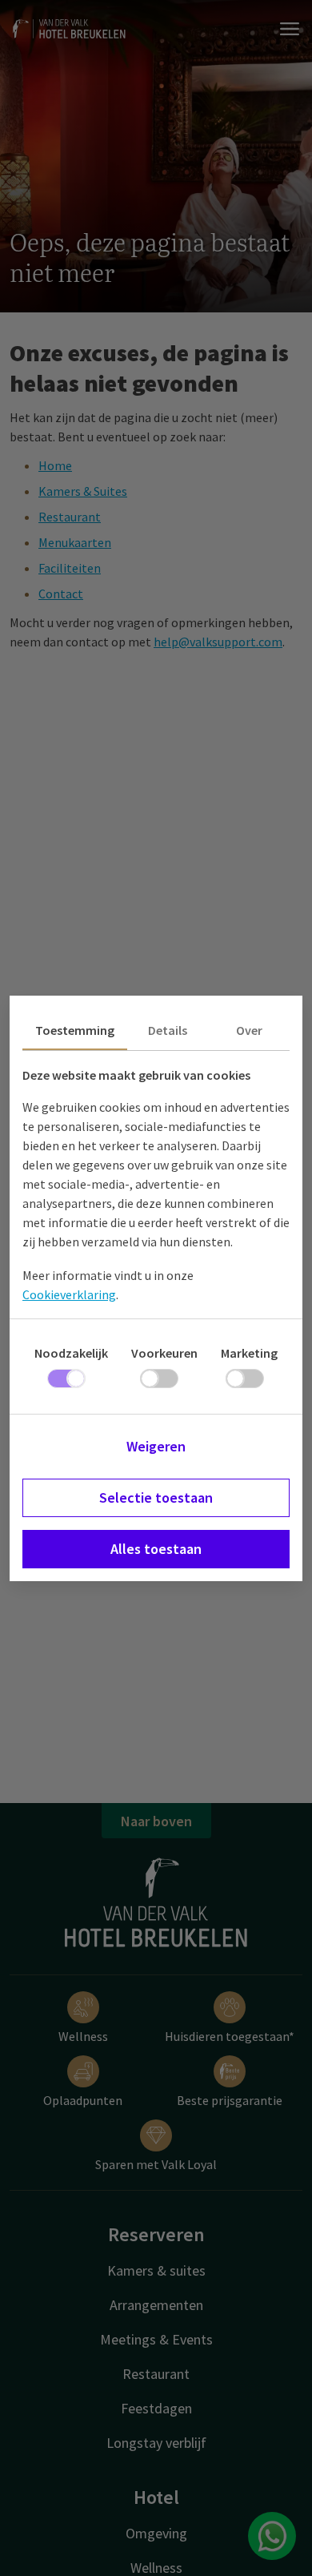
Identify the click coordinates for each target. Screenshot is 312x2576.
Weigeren (156, 1446)
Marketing (249, 1353)
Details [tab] (168, 1030)
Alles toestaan (156, 1549)
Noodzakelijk (71, 1353)
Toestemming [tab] (75, 1030)
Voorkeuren (164, 1353)
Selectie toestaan (156, 1497)
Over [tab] (249, 1030)
